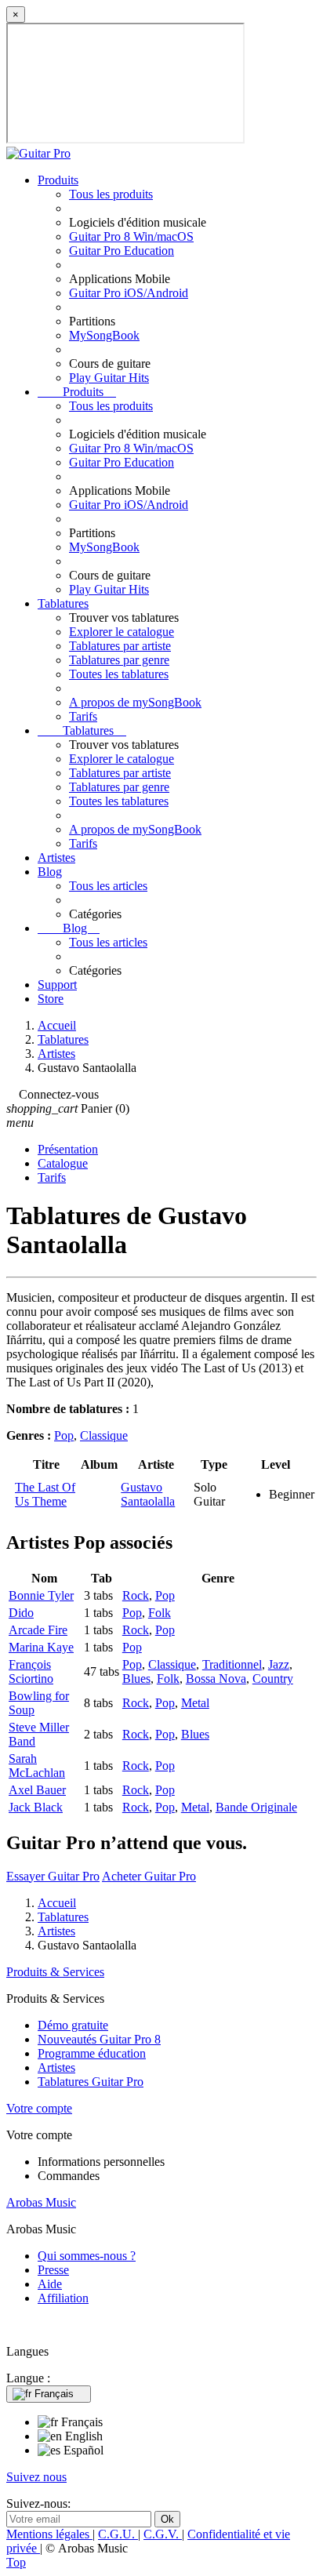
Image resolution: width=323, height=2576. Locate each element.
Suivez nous (36, 2477)
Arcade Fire (38, 1630)
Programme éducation (92, 2053)
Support (57, 985)
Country (273, 1679)
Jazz (279, 1664)
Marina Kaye (41, 1647)
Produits (58, 180)
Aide (50, 2284)
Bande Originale (256, 1807)
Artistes (56, 857)
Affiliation (63, 2298)
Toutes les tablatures (119, 674)
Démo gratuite (73, 2025)
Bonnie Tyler (41, 1595)
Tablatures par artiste (120, 646)
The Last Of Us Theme (45, 1494)
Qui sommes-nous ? (87, 2256)
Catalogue (63, 1163)
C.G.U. (118, 2534)
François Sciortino (31, 1671)
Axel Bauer (37, 1790)
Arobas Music (41, 2202)
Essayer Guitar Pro (53, 1876)
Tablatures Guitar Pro (91, 2082)
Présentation (68, 1149)
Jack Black (36, 1807)
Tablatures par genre (119, 660)
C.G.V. (163, 2534)
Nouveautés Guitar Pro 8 (99, 2039)
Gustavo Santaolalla (148, 1494)
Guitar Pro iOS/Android (129, 293)
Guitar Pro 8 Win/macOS (131, 236)
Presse (53, 2270)
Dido (21, 1613)
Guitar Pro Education (122, 251)
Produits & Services (55, 1972)
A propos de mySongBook (135, 702)
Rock (136, 1595)
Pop (64, 1435)
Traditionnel (232, 1664)
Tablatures (63, 603)
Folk (160, 1613)
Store (51, 999)
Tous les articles (108, 886)
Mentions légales (49, 2534)
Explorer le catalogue (122, 632)
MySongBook (104, 335)
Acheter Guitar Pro (149, 1876)
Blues (136, 1679)
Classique (104, 1435)
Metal (195, 1703)
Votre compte (39, 2108)
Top (16, 2562)
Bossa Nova (216, 1679)
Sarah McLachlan (37, 1766)
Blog (50, 872)
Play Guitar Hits (109, 378)
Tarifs (83, 716)
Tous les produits (111, 194)
